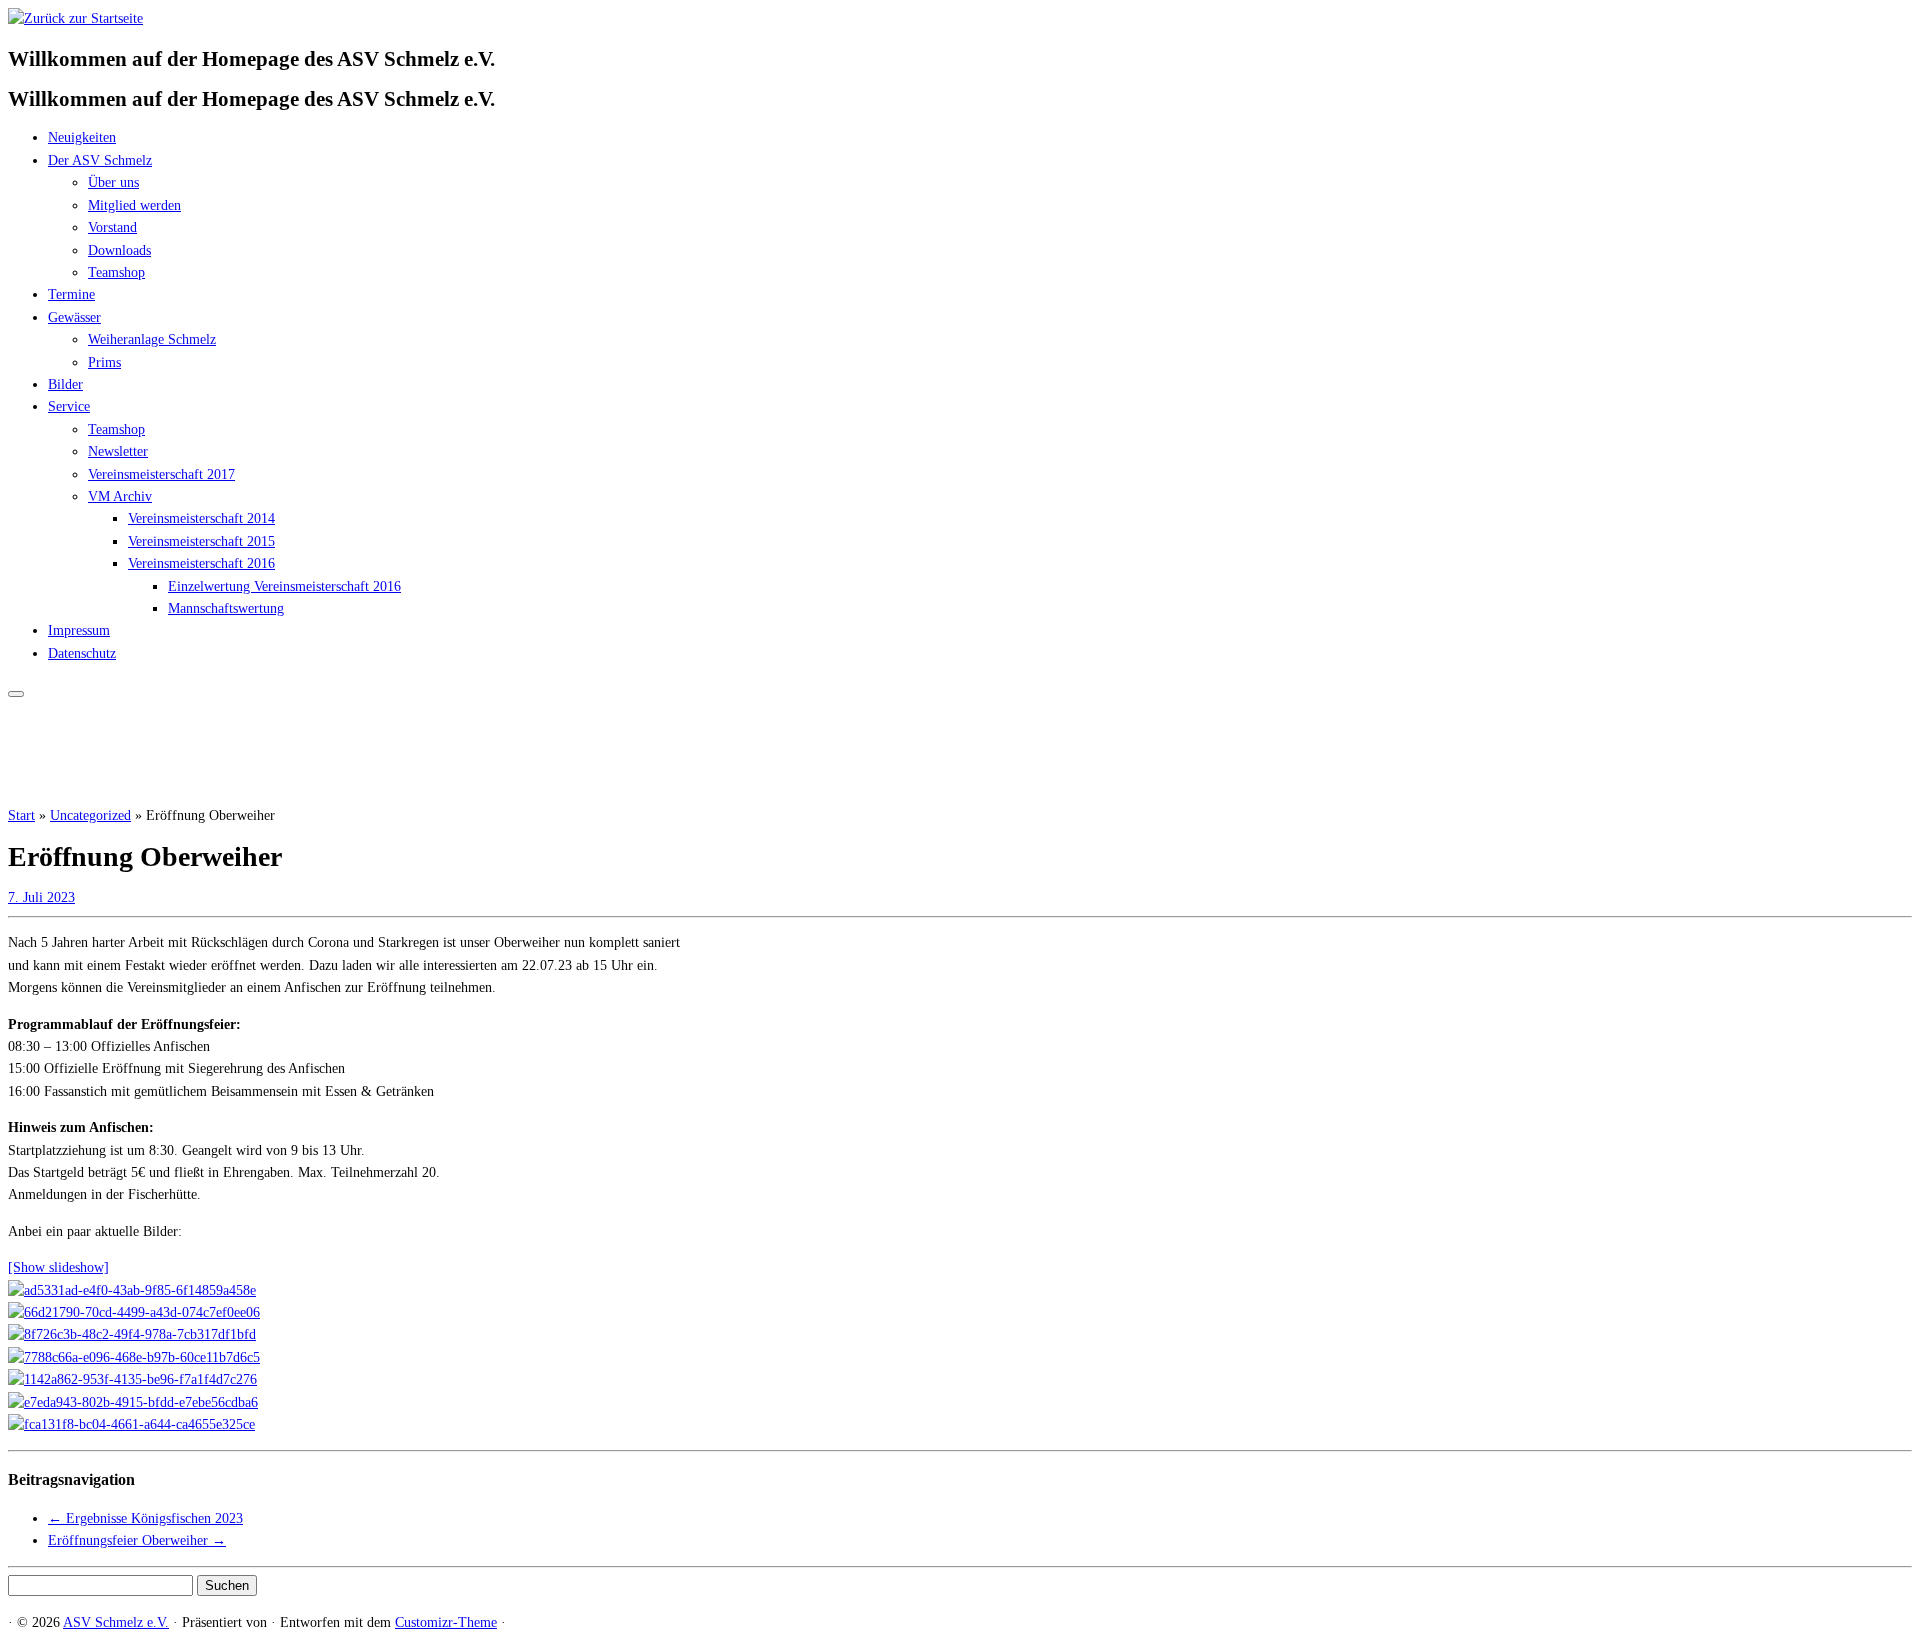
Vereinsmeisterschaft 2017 (161, 474)
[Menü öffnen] (16, 694)
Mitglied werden (134, 205)
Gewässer (74, 317)
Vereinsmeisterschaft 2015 (201, 541)
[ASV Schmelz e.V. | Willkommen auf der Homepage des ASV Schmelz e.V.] (75, 18)
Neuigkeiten (82, 137)
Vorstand (112, 227)
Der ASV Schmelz (100, 160)
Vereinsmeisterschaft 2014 (201, 518)
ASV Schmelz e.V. (116, 1622)
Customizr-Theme (446, 1622)
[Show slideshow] (58, 1267)
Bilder (65, 384)
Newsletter (118, 451)
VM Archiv (120, 496)
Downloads (119, 250)
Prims (104, 362)
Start (21, 815)
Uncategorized (90, 815)
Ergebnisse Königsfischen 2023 (145, 1518)
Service (69, 406)
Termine (71, 294)
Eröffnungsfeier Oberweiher (137, 1540)
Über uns (113, 182)
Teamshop (116, 272)
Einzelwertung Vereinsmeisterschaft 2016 (284, 586)
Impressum (79, 630)
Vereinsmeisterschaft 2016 (201, 563)
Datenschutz (82, 653)
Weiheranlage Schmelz (152, 339)
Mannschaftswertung (226, 608)
